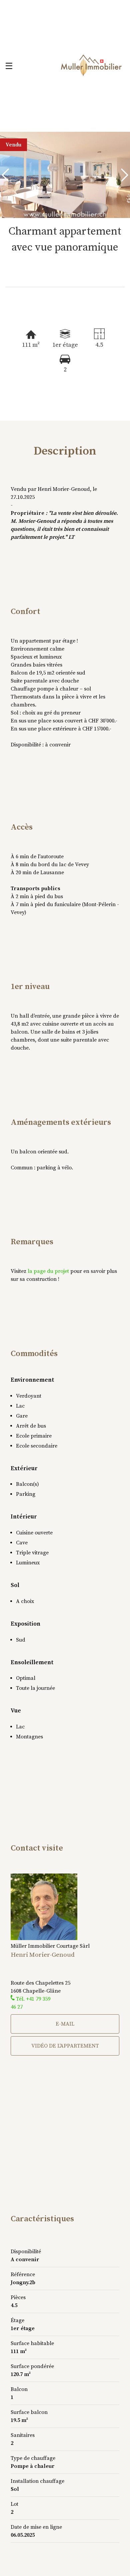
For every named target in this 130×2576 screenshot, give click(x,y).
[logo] (91, 66)
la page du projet (48, 1271)
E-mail (65, 2024)
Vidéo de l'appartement (65, 2046)
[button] (7, 175)
